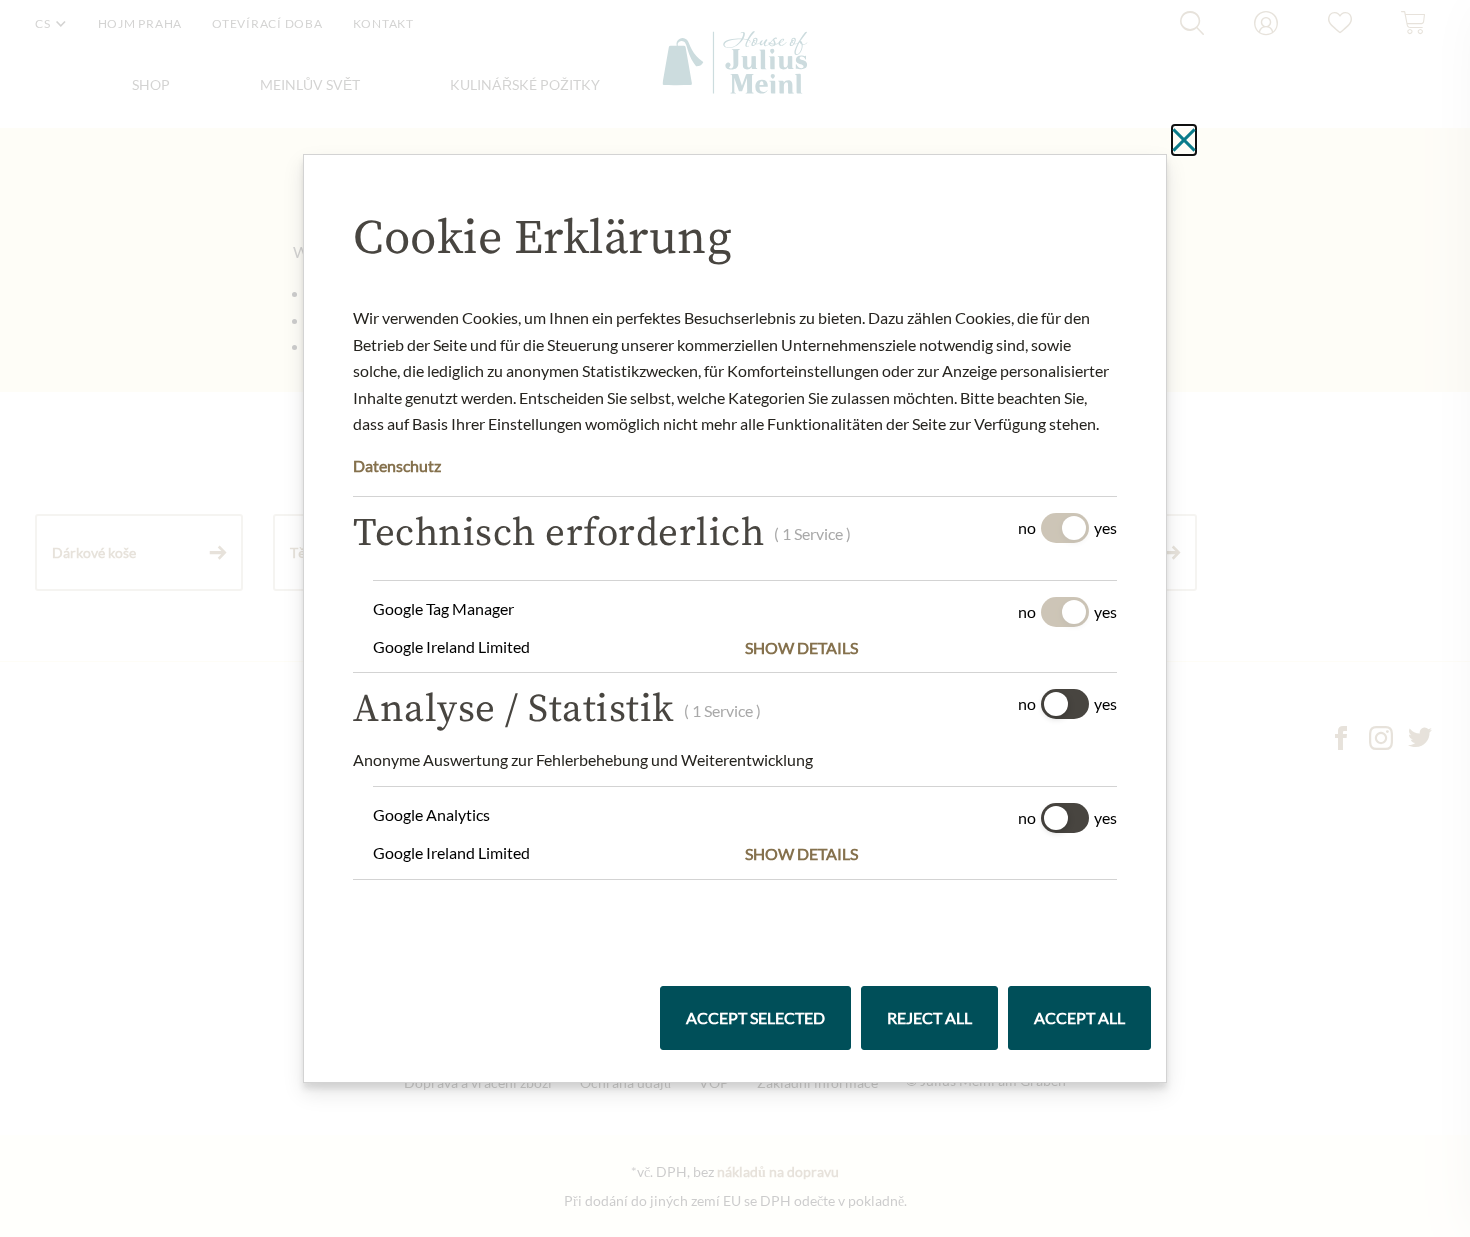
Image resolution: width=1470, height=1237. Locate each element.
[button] (931, 648)
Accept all (1079, 1017)
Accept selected (755, 1017)
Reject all (929, 1017)
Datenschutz (397, 465)
